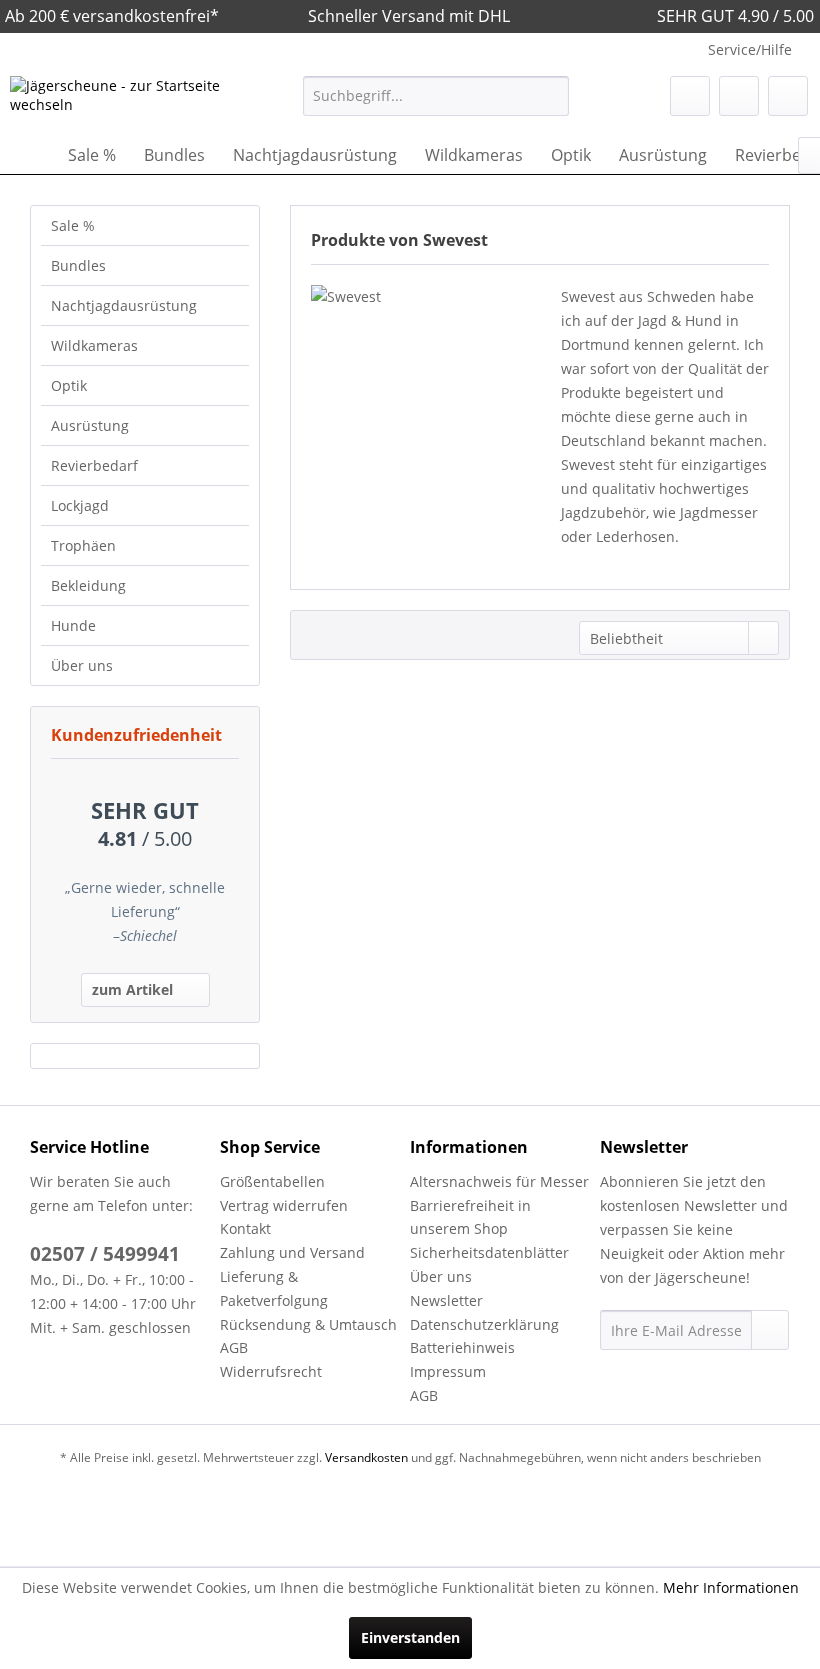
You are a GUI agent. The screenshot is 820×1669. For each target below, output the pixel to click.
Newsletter (446, 1300)
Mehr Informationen (731, 1587)
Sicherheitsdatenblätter (489, 1252)
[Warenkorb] (788, 96)
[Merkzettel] (690, 96)
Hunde (73, 625)
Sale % (73, 225)
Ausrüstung (90, 425)
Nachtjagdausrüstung (124, 305)
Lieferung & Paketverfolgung (274, 1288)
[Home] (30, 155)
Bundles (78, 265)
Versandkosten (366, 1457)
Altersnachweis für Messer (499, 1181)
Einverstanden (410, 1637)
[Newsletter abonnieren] (770, 1330)
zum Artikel (132, 989)
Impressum (448, 1371)
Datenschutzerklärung (484, 1324)
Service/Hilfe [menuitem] (750, 49)
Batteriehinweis (462, 1347)
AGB (234, 1347)
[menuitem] (436, 96)
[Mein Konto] (739, 96)
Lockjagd (80, 505)
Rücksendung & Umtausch (308, 1324)
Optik (69, 385)
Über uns (82, 665)
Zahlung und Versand (292, 1252)
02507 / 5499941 (105, 1254)
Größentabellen (272, 1181)
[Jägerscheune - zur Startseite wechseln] (123, 101)
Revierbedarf (94, 465)
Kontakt (245, 1228)
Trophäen (83, 545)
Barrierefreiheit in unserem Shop (470, 1217)
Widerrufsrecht (271, 1371)
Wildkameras (94, 345)
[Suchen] (550, 96)
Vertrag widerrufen (284, 1205)
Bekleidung (88, 585)
